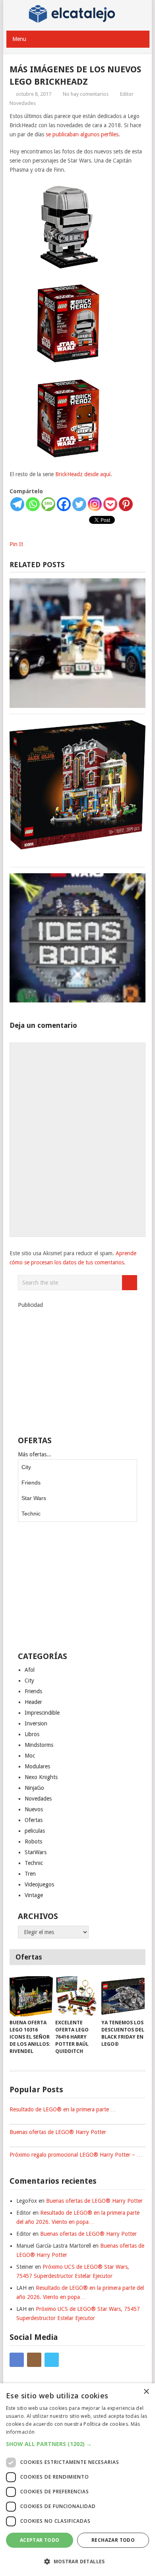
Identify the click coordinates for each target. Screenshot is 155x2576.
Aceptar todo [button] (40, 2540)
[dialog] (77, 2480)
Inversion (36, 1723)
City (26, 1467)
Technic (31, 1514)
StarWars (36, 1852)
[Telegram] (17, 504)
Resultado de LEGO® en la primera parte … (63, 2109)
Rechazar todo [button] (113, 2540)
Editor (127, 94)
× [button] (146, 2392)
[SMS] (48, 504)
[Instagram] (95, 504)
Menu (19, 39)
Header (33, 1702)
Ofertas (34, 1820)
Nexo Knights (41, 1777)
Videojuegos (39, 1884)
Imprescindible (42, 1713)
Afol (30, 1670)
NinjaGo (34, 1788)
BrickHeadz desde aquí (83, 474)
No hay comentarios (86, 94)
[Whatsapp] (33, 504)
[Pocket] (110, 504)
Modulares (37, 1766)
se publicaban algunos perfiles (82, 134)
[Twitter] (79, 504)
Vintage (34, 1895)
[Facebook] (64, 504)
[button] (77, 2444)
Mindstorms (39, 1745)
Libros (32, 1734)
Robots (33, 1841)
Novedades (23, 103)
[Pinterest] (126, 504)
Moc (30, 1756)
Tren (30, 1874)
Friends (31, 1483)
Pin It (16, 544)
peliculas (35, 1831)
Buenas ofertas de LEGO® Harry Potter (58, 2132)
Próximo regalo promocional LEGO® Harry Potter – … (76, 2155)
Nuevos (34, 1809)
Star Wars (34, 1498)
